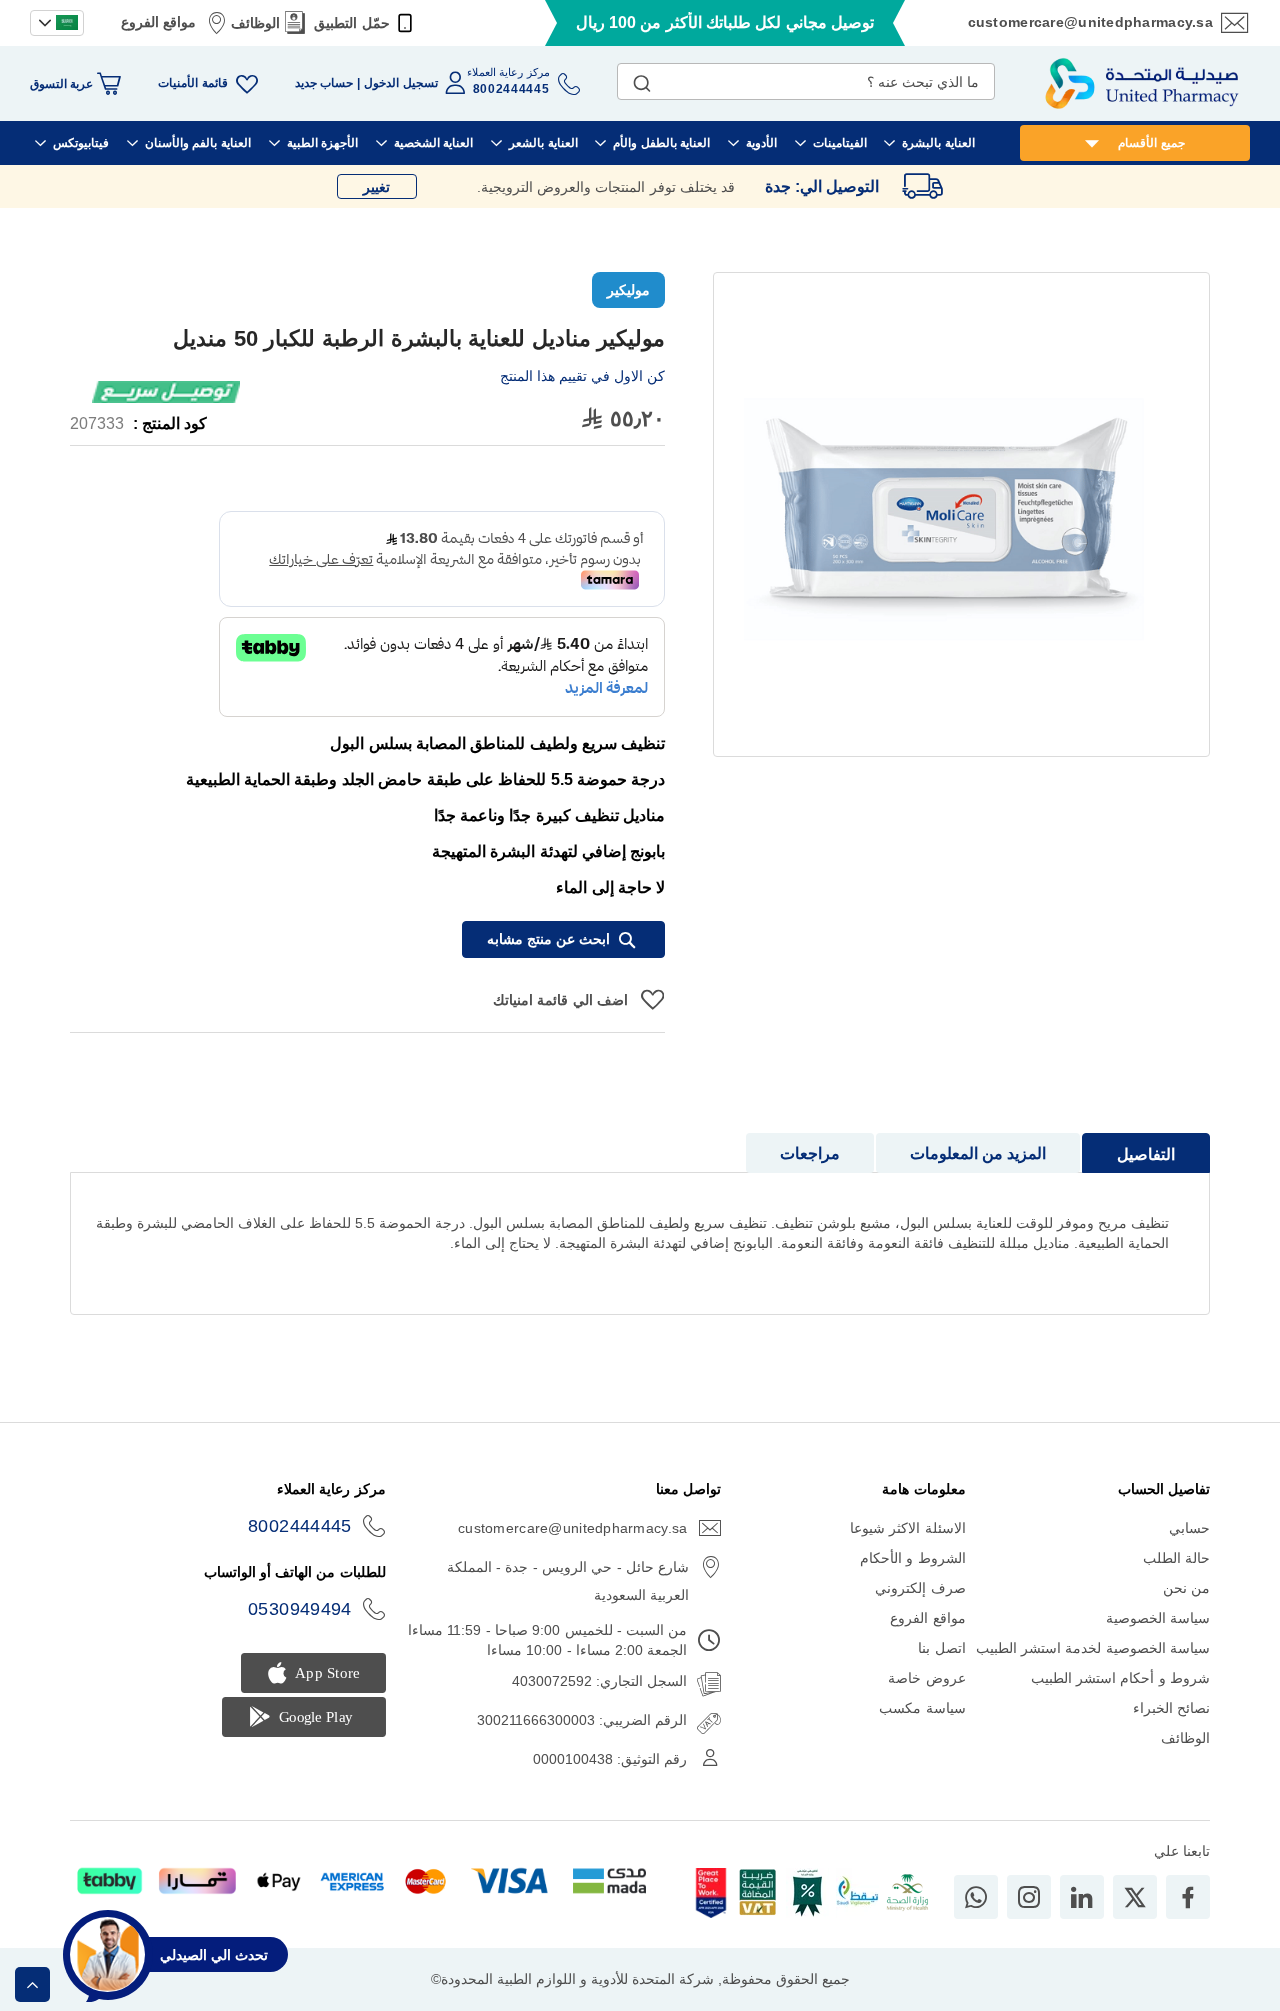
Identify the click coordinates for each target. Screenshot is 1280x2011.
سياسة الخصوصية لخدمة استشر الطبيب (1093, 1648)
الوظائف (255, 23)
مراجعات (810, 1153)
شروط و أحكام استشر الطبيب (1120, 1678)
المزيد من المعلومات (978, 1153)
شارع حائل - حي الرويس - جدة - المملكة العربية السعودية (568, 1581)
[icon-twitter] (1135, 1897)
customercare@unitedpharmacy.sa (1090, 22)
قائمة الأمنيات (192, 83)
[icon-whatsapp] (976, 1897)
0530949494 (300, 1609)
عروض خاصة (926, 1678)
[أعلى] (32, 1984)
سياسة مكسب (922, 1708)
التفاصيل (1146, 1154)
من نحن (1186, 1588)
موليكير (628, 290)
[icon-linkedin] (1082, 1897)
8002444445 (300, 1526)
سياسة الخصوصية (1158, 1618)
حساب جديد (324, 83)
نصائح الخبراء (1171, 1708)
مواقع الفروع (158, 22)
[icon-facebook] (1188, 1897)
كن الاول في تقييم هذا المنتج (582, 376)
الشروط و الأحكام (913, 1558)
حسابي (1189, 1528)
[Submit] (642, 79)
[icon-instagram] (1029, 1897)
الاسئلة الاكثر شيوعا (908, 1528)
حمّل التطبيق (351, 23)
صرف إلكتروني (920, 1588)
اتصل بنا (941, 1648)
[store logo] (1142, 83)
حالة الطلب (1176, 1558)
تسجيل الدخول (400, 83)
